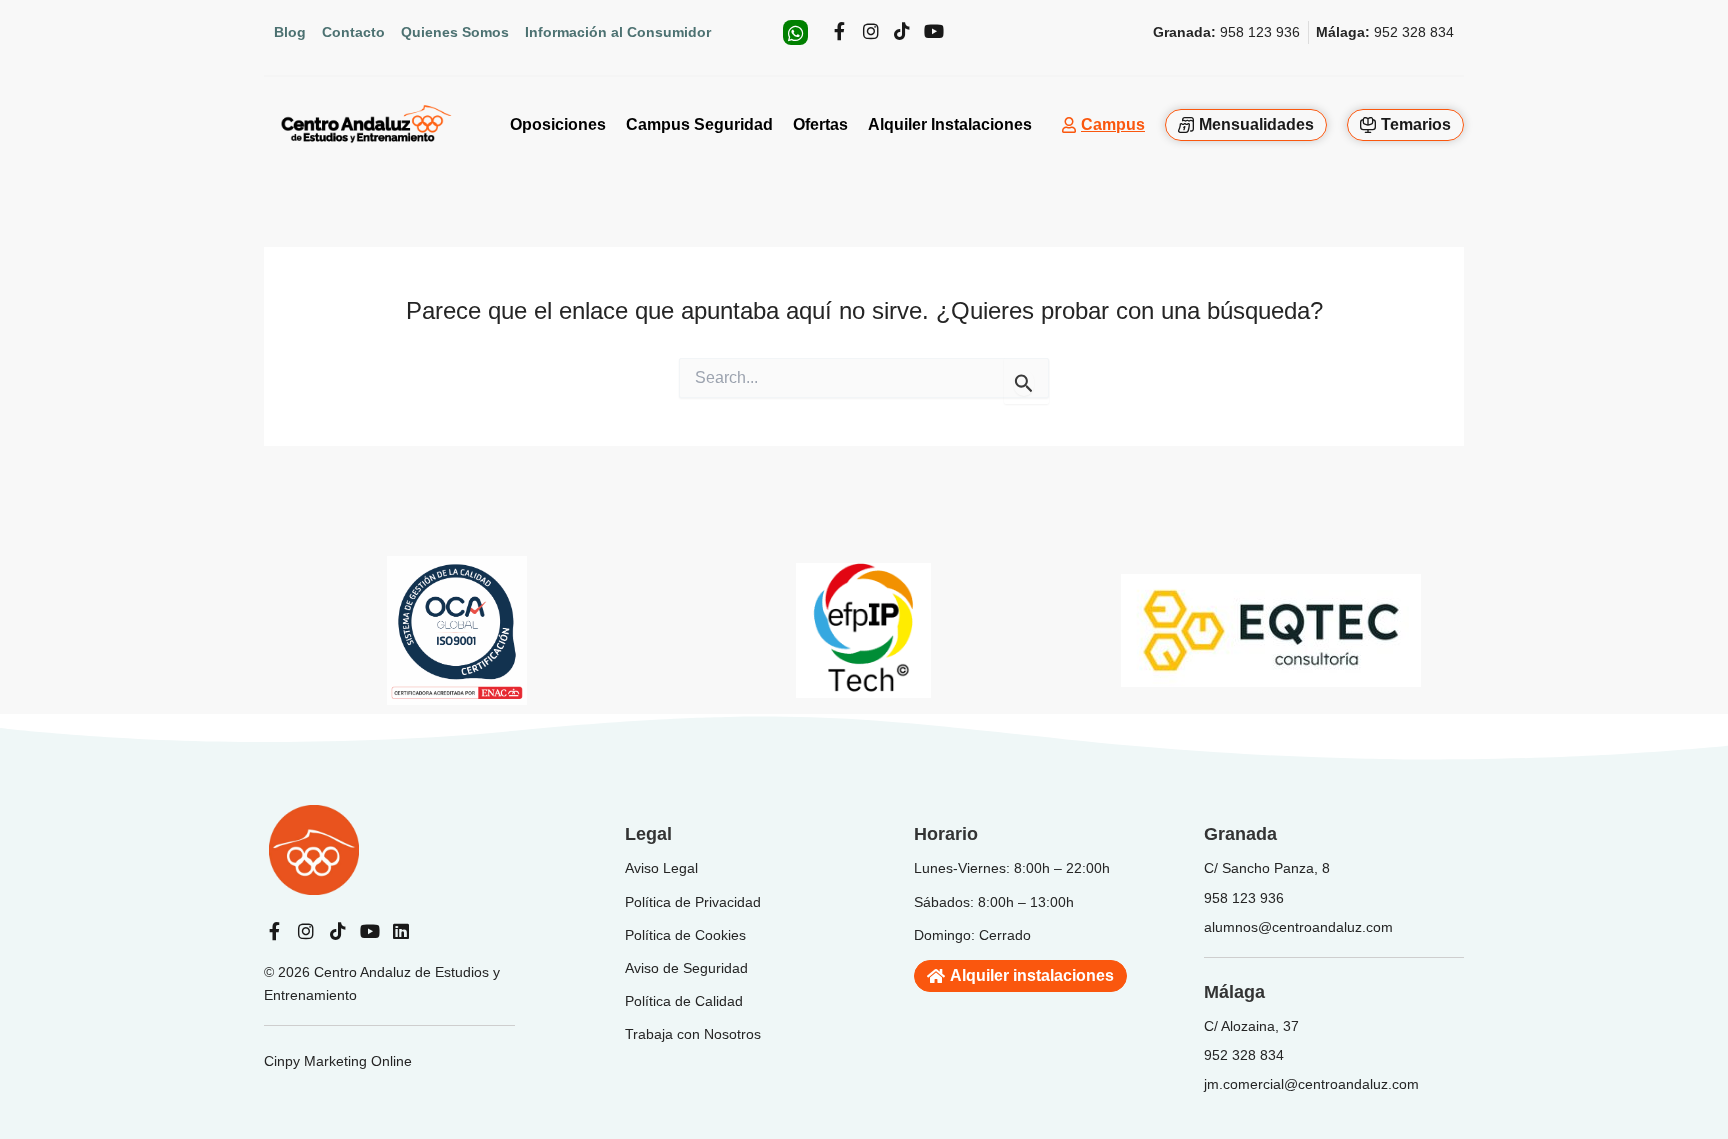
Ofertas (820, 124)
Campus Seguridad (699, 124)
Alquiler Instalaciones (950, 124)
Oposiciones (558, 124)
